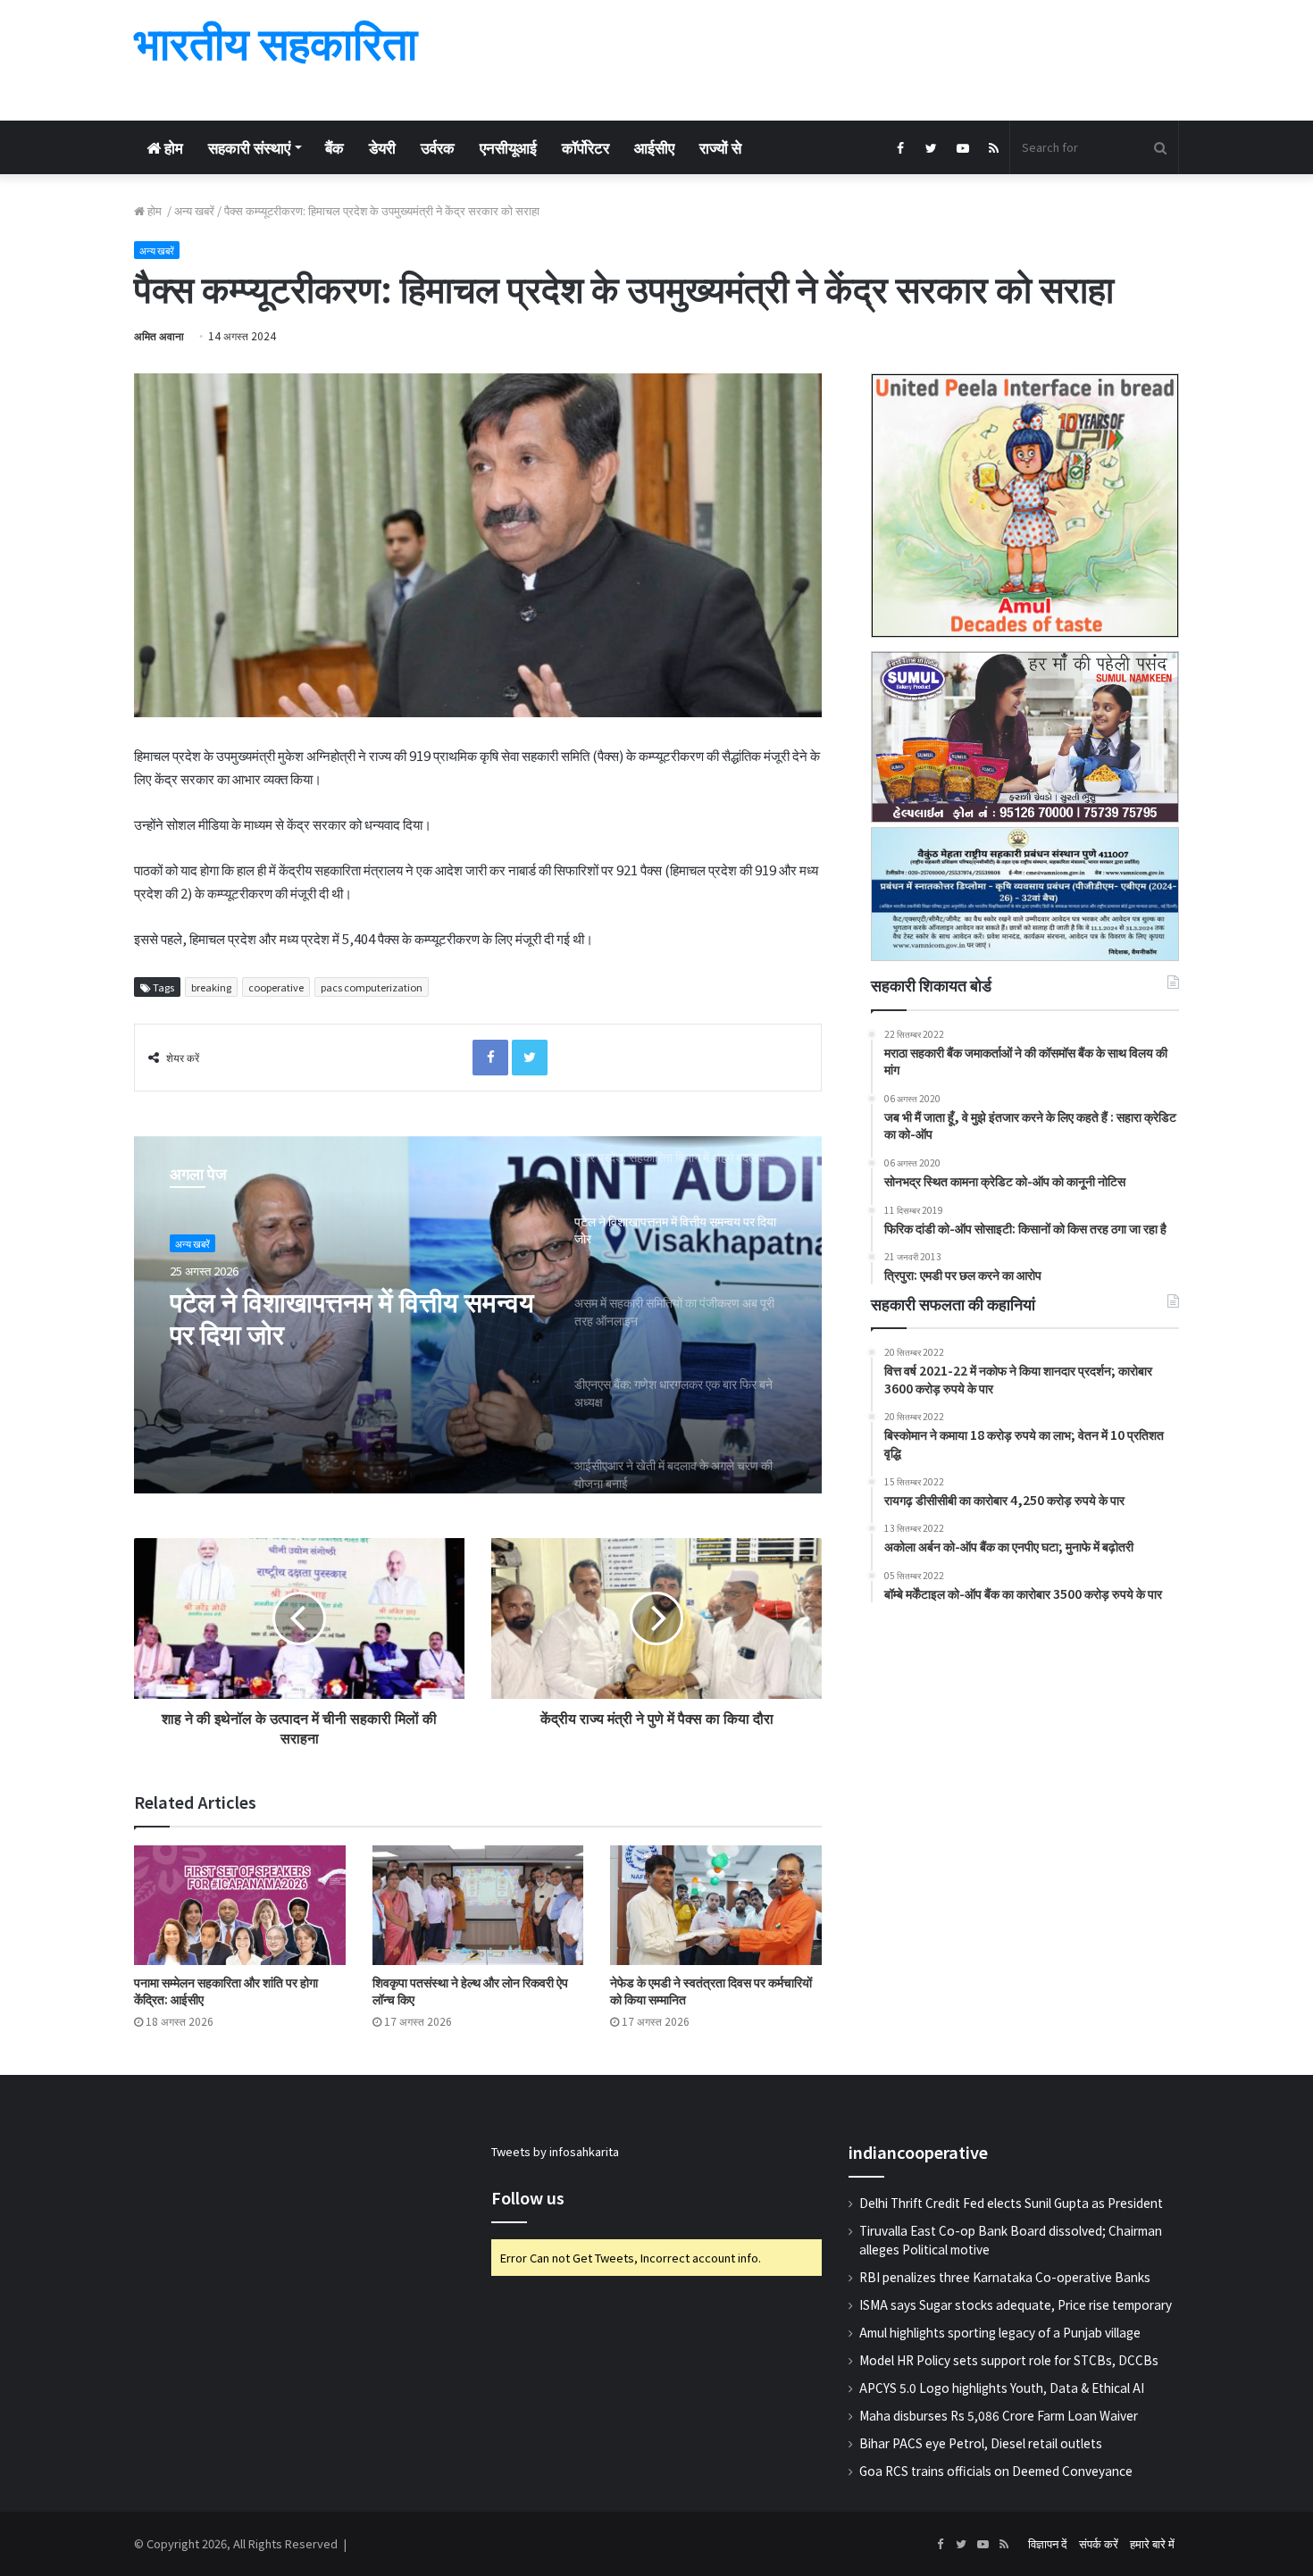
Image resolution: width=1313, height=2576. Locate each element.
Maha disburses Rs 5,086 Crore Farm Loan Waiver (999, 2415)
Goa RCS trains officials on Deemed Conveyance (996, 2471)
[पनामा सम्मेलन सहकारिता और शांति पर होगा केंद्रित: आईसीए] (240, 1905)
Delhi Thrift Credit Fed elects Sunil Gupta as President (1011, 2203)
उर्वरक (438, 147)
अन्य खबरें (194, 210)
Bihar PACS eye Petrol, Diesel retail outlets (981, 2443)
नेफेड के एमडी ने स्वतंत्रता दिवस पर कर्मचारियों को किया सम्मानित (711, 1991)
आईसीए (654, 147)
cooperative (276, 987)
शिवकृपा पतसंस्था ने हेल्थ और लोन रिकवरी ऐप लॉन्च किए (470, 1991)
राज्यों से (720, 147)
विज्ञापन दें (1048, 2543)
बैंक (335, 147)
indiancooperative (918, 2152)
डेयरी (382, 147)
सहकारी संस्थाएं (249, 147)
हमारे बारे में (1152, 2543)
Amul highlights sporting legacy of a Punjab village (1000, 2332)
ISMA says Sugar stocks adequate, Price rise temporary (1016, 2304)
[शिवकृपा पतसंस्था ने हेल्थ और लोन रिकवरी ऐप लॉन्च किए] (478, 1905)
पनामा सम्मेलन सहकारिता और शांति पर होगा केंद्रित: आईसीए (226, 1991)
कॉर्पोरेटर (585, 147)
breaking (211, 987)
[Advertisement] (835, 58)
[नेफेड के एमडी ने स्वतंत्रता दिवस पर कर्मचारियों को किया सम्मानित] (716, 1905)
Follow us (528, 2197)
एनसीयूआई (508, 147)
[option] (478, 1315)
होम (172, 147)
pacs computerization (372, 987)
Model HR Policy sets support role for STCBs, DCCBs (1009, 2360)
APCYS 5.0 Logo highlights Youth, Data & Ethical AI (1002, 2388)
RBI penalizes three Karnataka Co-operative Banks (1005, 2277)
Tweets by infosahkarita (555, 2151)
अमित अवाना (159, 335)
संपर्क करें (1099, 2543)
